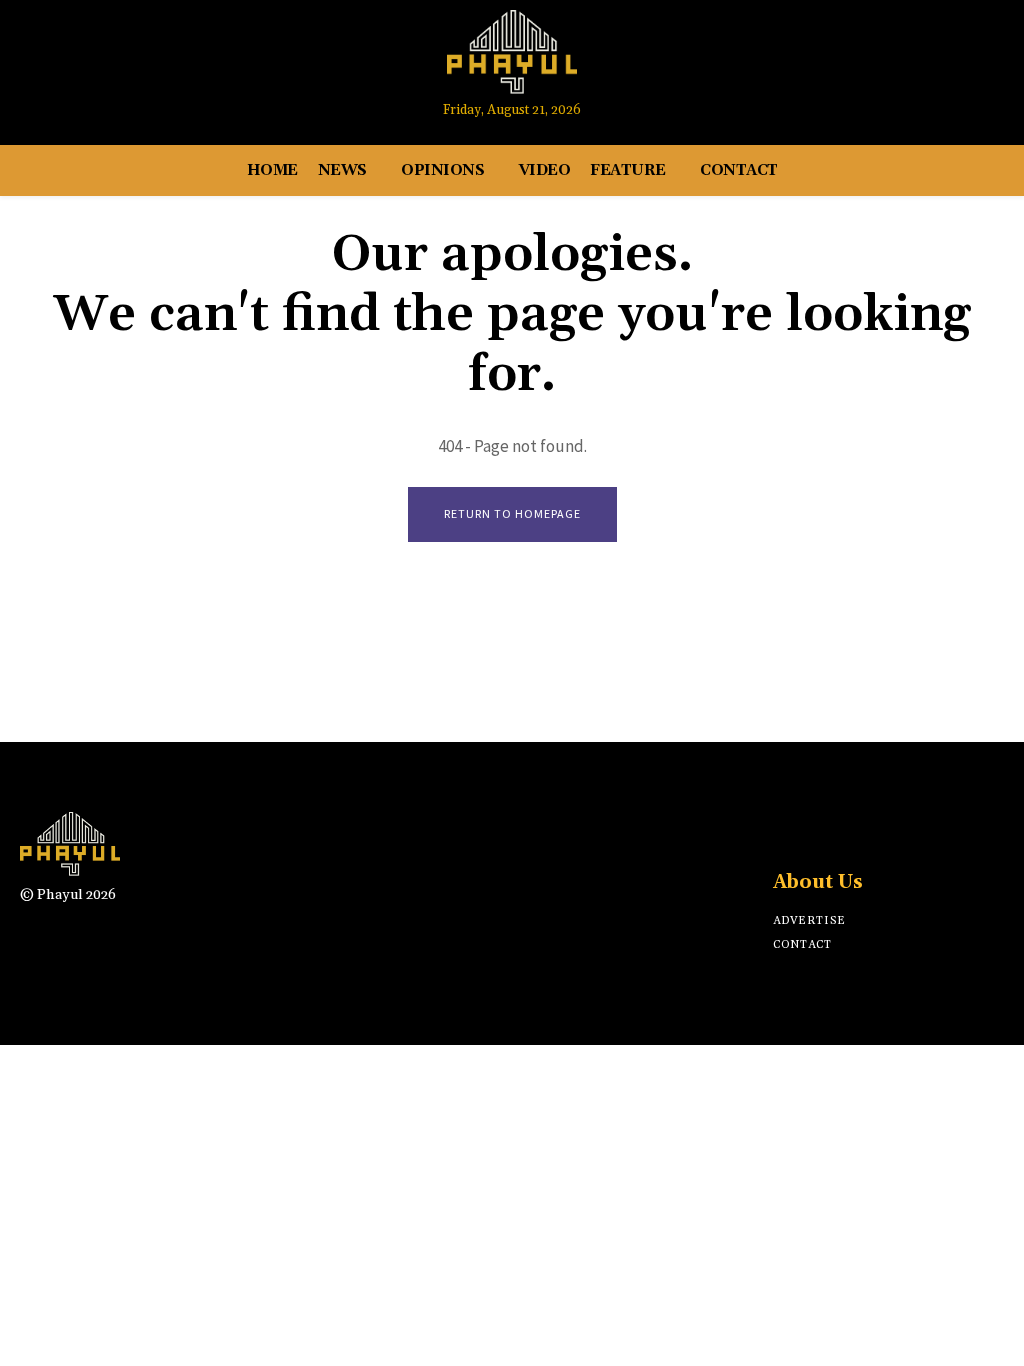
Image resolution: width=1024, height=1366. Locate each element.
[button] (980, 62)
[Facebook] (862, 61)
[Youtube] (937, 61)
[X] (855, 829)
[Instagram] (900, 61)
